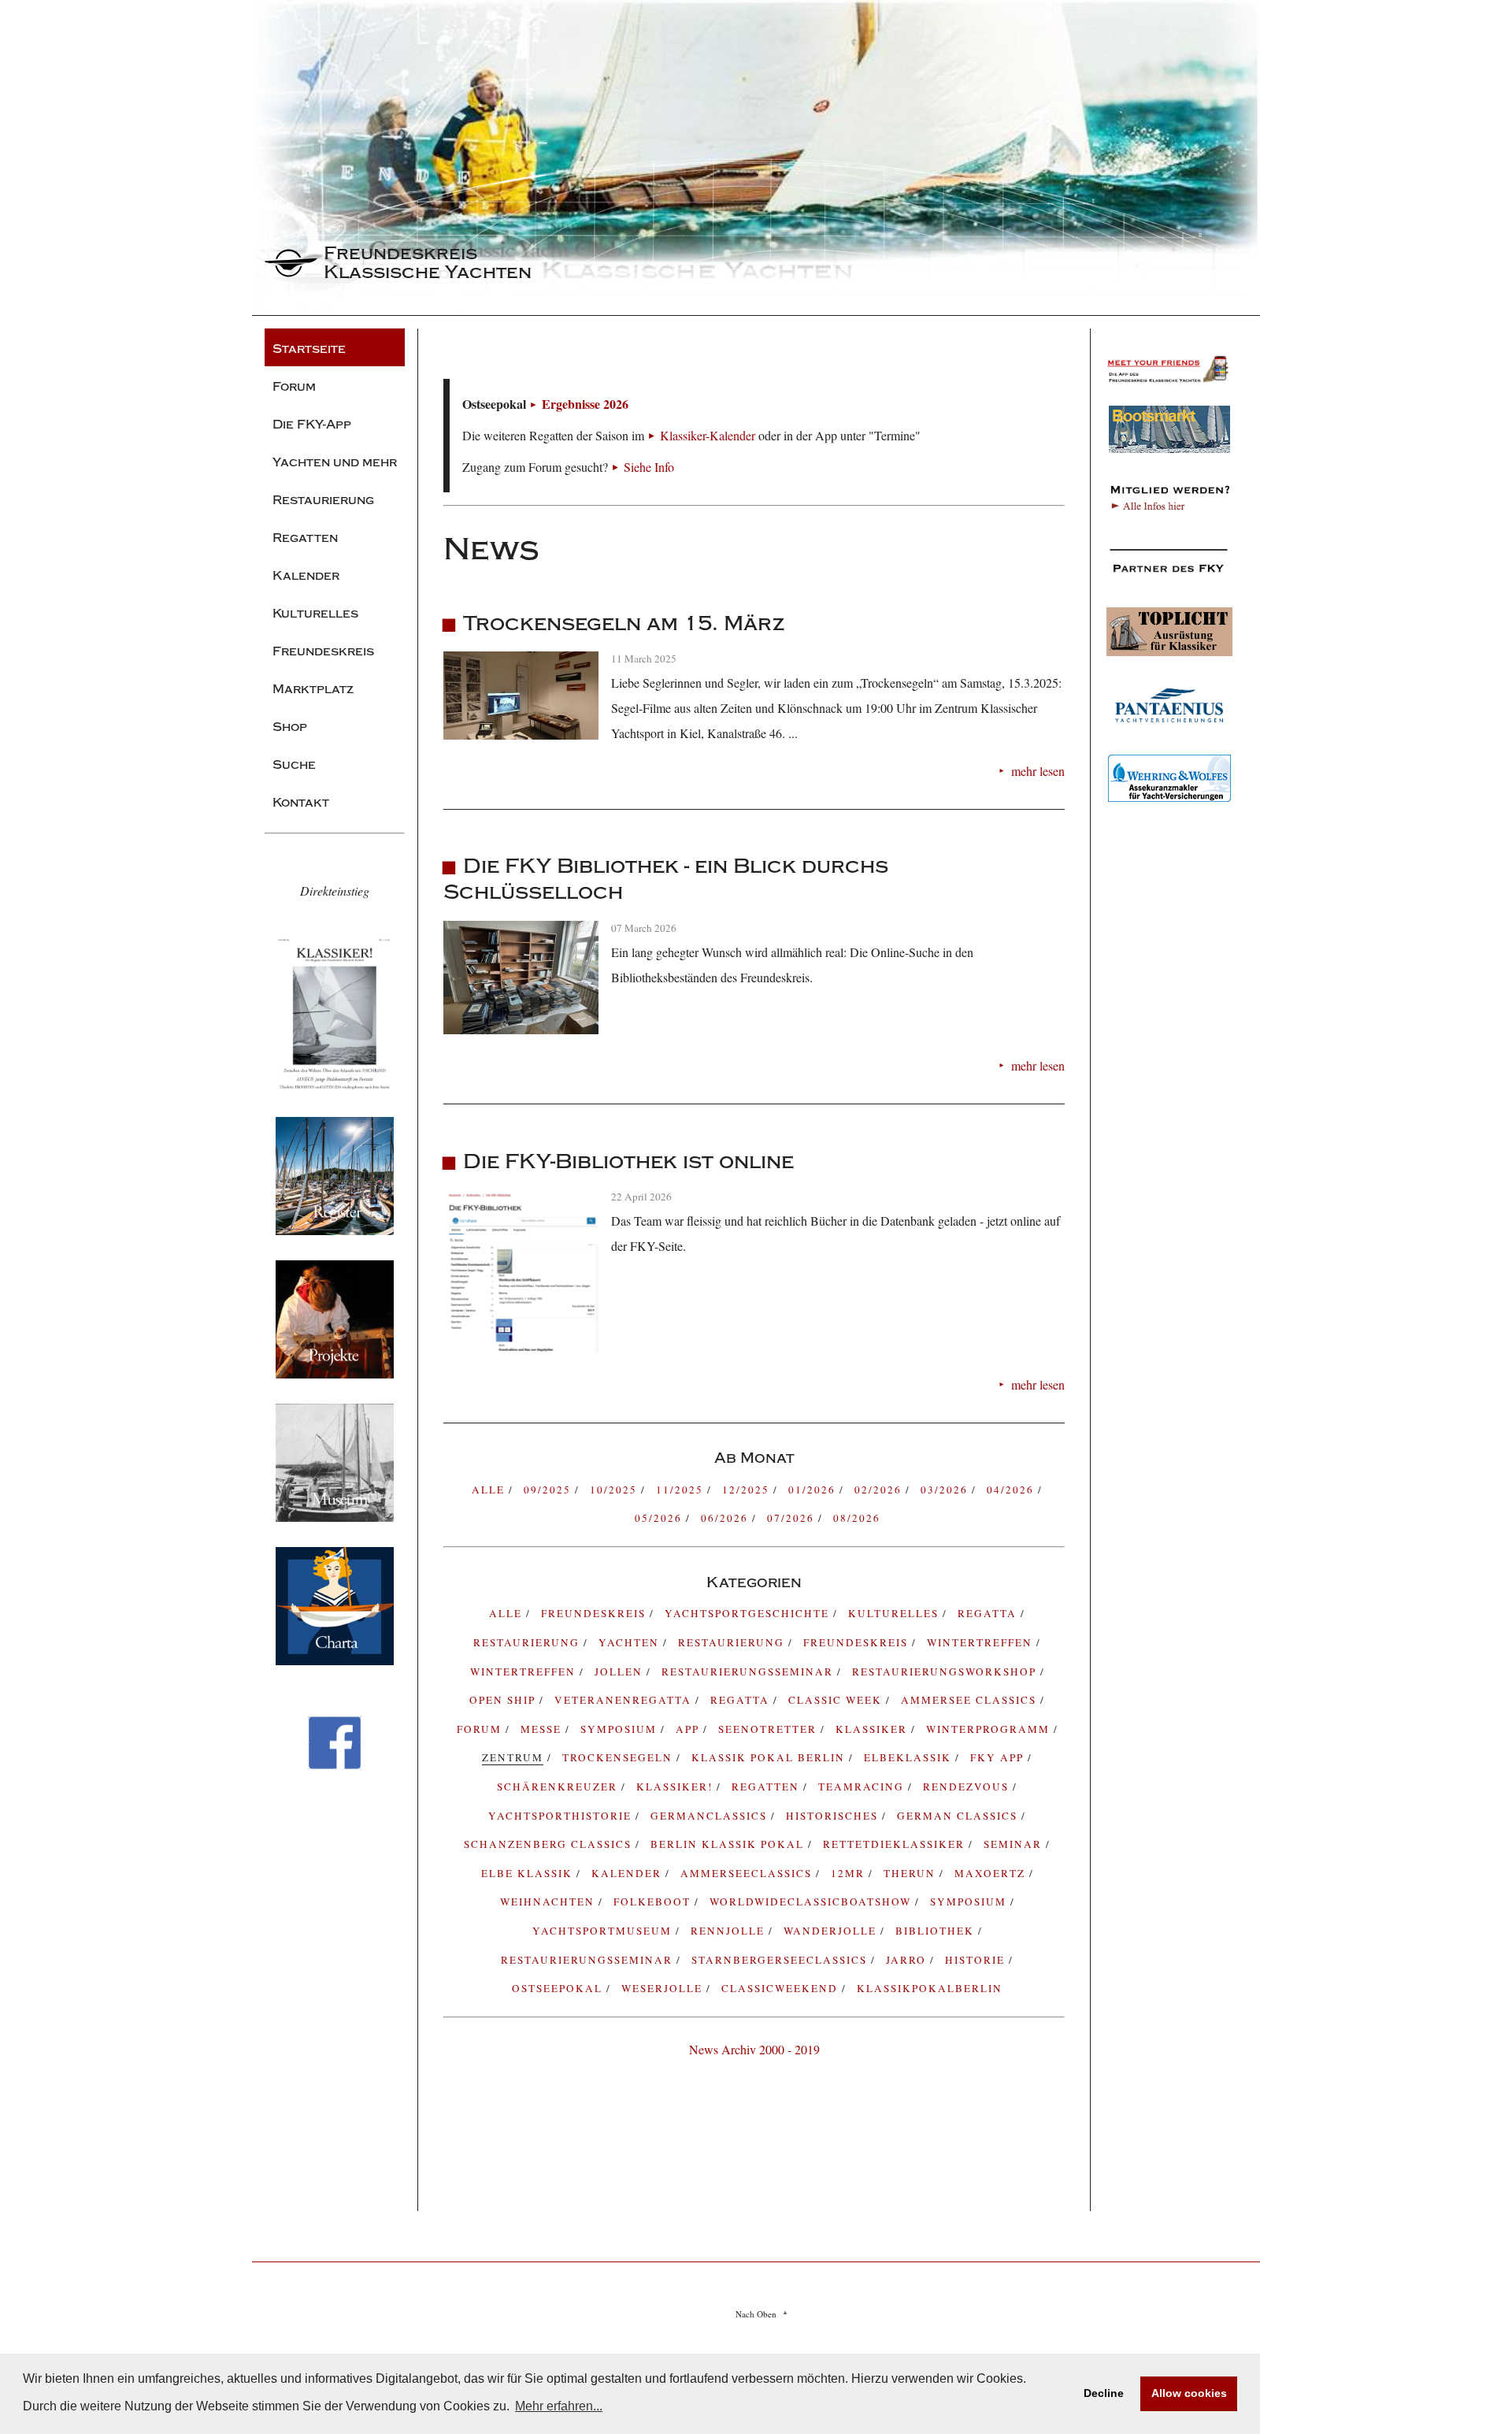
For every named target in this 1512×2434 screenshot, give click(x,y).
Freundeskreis (858, 1642)
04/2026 (1012, 1490)
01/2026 (814, 1490)
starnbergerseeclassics (781, 1960)
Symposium (970, 1902)
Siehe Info (649, 467)
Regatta (742, 1700)
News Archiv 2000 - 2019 (754, 2049)
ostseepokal (559, 1988)
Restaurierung (733, 1642)
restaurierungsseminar (589, 1960)
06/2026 (726, 1518)
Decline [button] (1104, 2393)
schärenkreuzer (559, 1787)
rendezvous (968, 1787)
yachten (631, 1642)
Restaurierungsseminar (749, 1672)
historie (977, 1960)
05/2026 (660, 1518)
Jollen (621, 1672)
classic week (837, 1700)
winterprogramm (990, 1729)
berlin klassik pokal (729, 1844)
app (689, 1729)
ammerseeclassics (748, 1873)
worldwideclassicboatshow (812, 1902)
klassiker (873, 1729)
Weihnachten (549, 1902)
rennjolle (730, 1931)
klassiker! (676, 1787)
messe (543, 1729)
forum (481, 1729)
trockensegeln (619, 1757)
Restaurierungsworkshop (946, 1672)
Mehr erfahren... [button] (559, 2406)
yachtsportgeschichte (749, 1613)
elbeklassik (910, 1757)
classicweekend (782, 1988)
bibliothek (937, 1931)
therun (912, 1873)
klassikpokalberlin (930, 1988)
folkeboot (654, 1902)
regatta (989, 1613)
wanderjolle (832, 1931)
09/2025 (549, 1490)
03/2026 (946, 1490)
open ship (504, 1700)
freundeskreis (595, 1613)
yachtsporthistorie (562, 1816)
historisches (834, 1816)
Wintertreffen (982, 1642)
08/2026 (857, 1518)
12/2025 (748, 1490)
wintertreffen (525, 1672)
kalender (628, 1873)
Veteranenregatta (625, 1700)
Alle (490, 1490)
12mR (850, 1873)
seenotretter (769, 1729)
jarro (908, 1960)
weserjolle (664, 1988)
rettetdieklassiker (896, 1844)
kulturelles (895, 1613)
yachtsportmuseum (604, 1931)
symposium (621, 1729)
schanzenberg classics (550, 1844)
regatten (767, 1787)
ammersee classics (971, 1700)
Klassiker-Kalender (708, 435)
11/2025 (682, 1490)
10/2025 (615, 1490)
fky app (999, 1757)
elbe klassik (529, 1873)
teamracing (863, 1787)
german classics (959, 1816)
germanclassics (711, 1816)
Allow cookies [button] (1189, 2393)
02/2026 (880, 1490)
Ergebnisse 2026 (585, 404)
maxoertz (992, 1873)
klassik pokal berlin (770, 1757)
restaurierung (528, 1642)
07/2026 (793, 1518)
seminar (1015, 1844)
